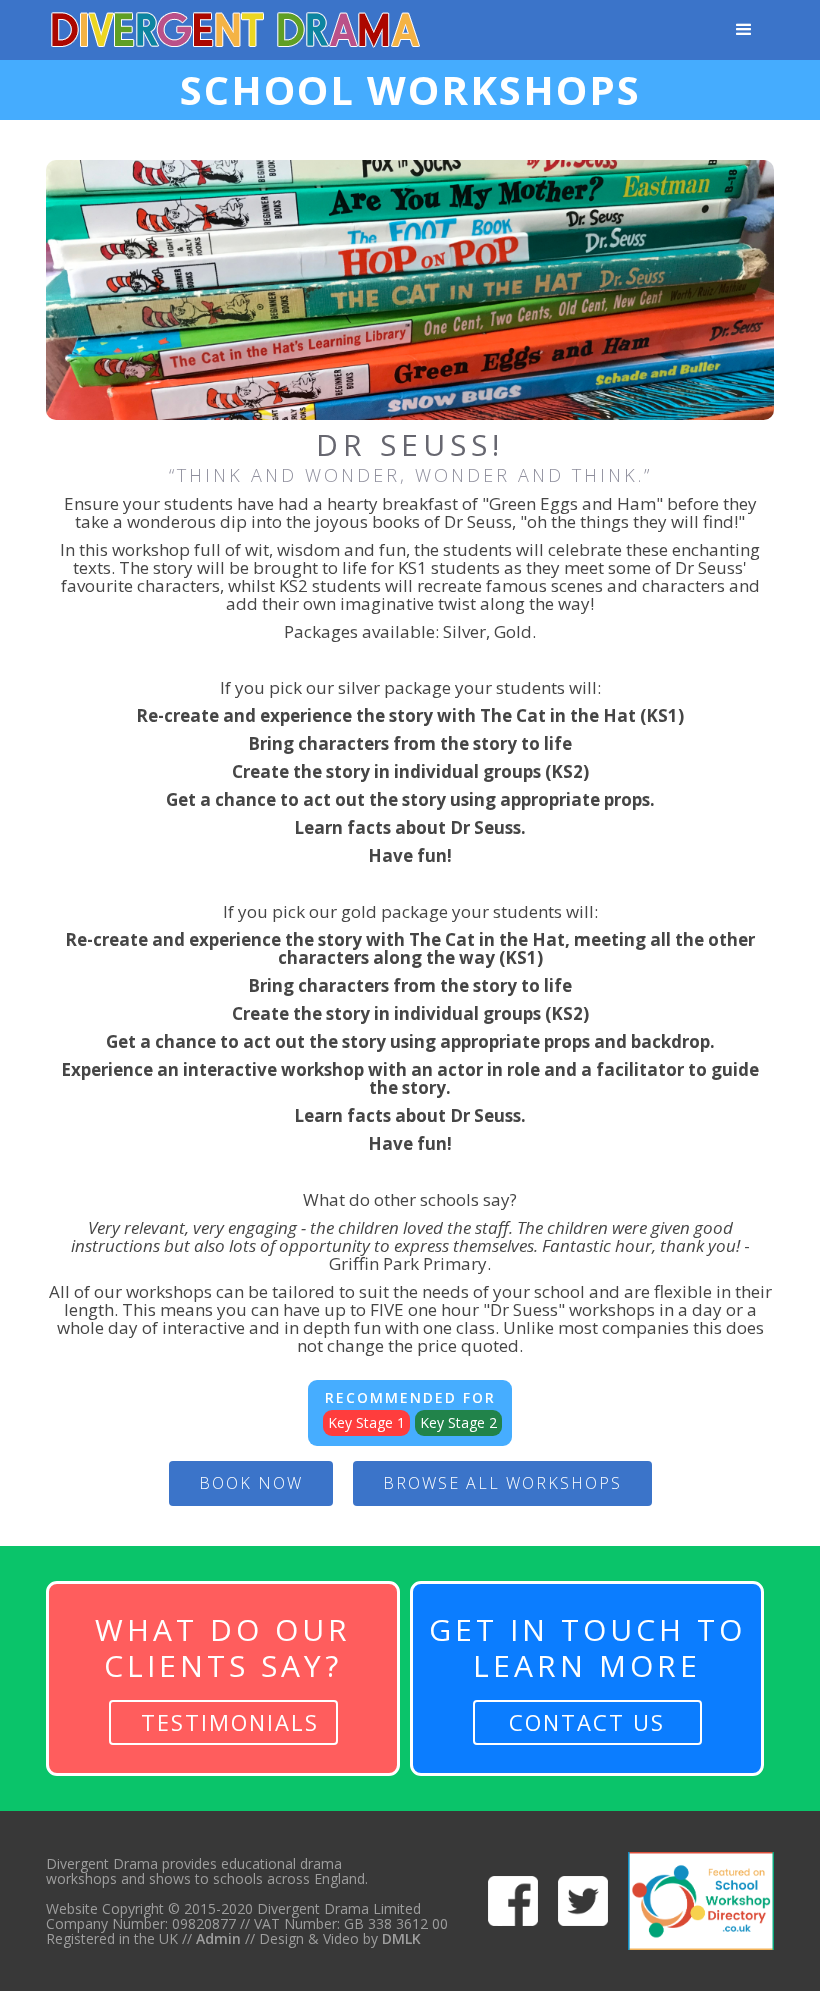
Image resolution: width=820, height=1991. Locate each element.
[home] (235, 30)
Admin (216, 1938)
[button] (744, 30)
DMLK (401, 1938)
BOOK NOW (251, 1483)
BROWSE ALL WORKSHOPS (502, 1483)
